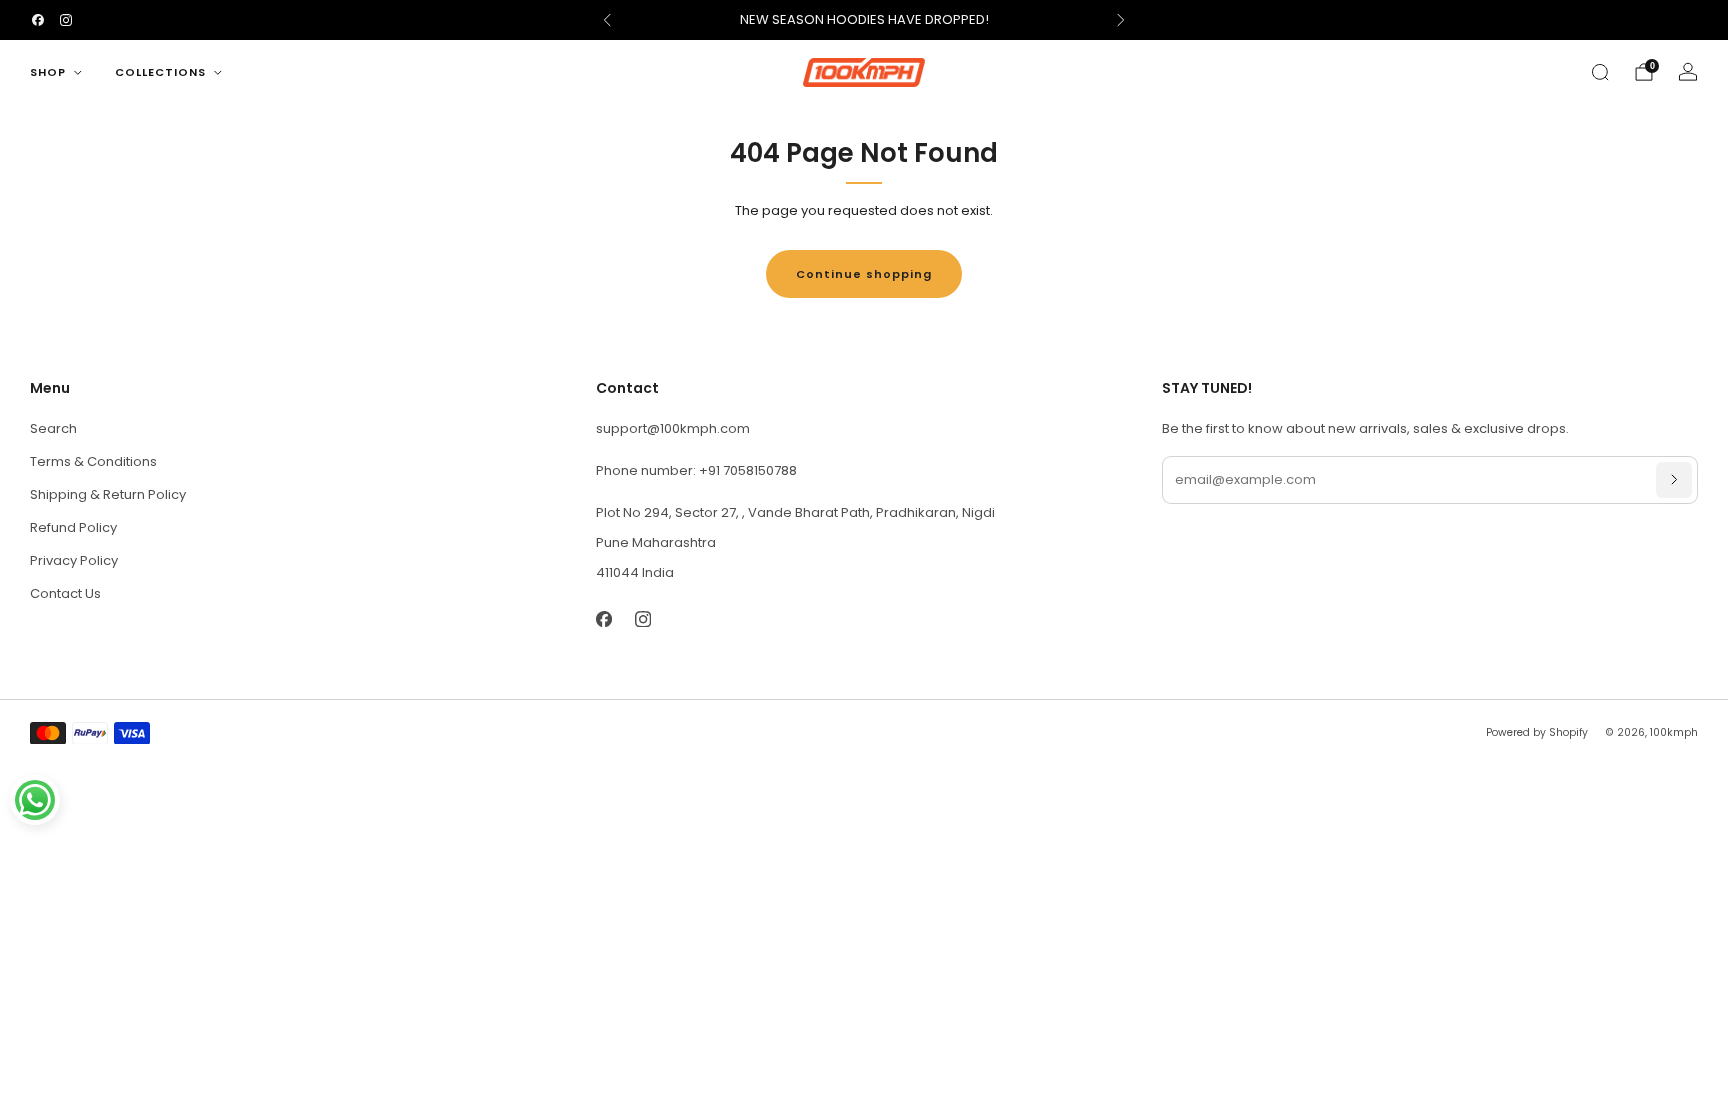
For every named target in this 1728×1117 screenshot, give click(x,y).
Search (53, 428)
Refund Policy (73, 527)
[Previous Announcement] (607, 20)
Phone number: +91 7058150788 (696, 470)
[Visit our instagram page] (66, 20)
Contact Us (65, 593)
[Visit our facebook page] (38, 20)
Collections (160, 72)
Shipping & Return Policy (108, 494)
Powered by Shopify (1537, 732)
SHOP (48, 72)
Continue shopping (864, 274)
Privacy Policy (74, 560)
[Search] (1600, 72)
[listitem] (864, 20)
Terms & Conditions (93, 461)
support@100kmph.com (673, 428)
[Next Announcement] (1121, 20)
